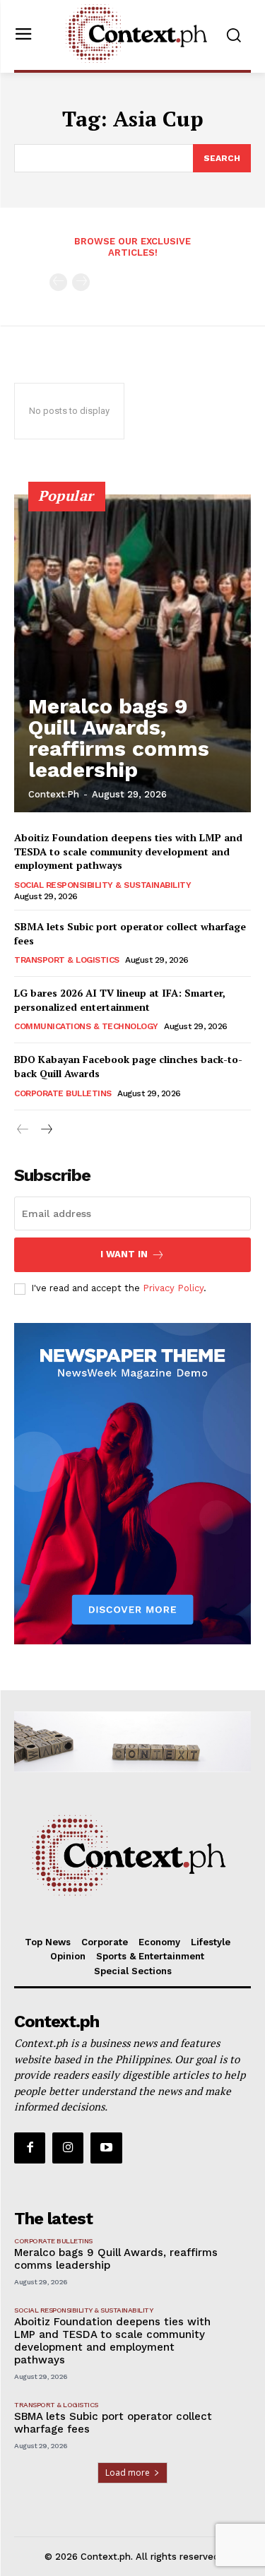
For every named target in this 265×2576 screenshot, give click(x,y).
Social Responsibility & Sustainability (102, 885)
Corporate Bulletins (63, 1093)
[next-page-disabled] (81, 282)
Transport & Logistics (67, 960)
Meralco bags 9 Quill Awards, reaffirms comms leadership (119, 738)
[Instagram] (68, 2148)
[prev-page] (58, 282)
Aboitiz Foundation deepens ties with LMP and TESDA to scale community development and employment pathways (128, 851)
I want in (124, 1254)
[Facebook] (30, 2148)
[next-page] (46, 1130)
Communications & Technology (86, 1026)
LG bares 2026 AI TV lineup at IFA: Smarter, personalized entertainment (120, 1000)
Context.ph (54, 794)
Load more (128, 2473)
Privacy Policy (173, 1288)
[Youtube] (106, 2148)
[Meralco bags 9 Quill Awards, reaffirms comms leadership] (132, 653)
